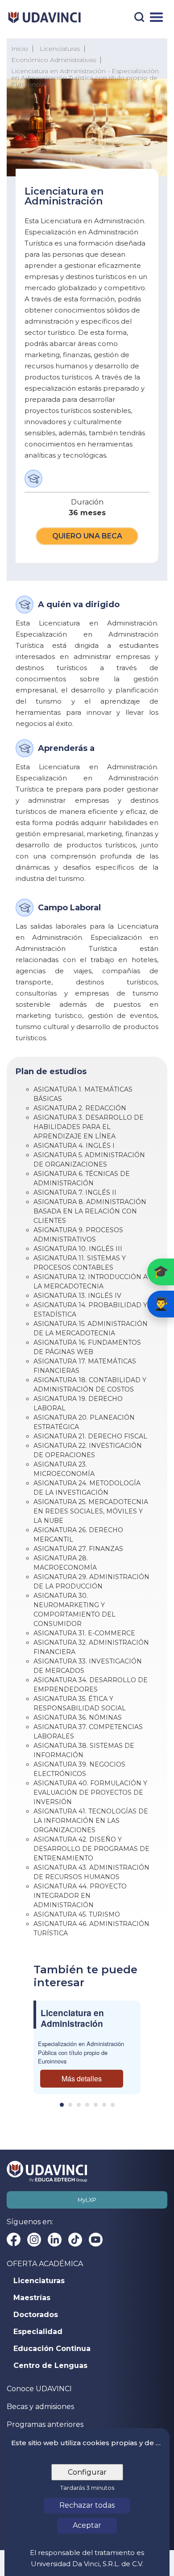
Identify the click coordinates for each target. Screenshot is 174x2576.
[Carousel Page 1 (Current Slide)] (62, 2105)
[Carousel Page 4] (87, 2105)
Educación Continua (52, 2349)
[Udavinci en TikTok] (75, 2240)
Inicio (20, 49)
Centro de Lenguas (50, 2366)
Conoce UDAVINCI (39, 2389)
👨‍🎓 (161, 1304)
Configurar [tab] (87, 2472)
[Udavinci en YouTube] (96, 2240)
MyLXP (87, 2200)
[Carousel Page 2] (70, 2105)
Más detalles (82, 2078)
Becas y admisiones (40, 2407)
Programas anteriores (45, 2424)
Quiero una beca (87, 536)
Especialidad (38, 2332)
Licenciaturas (39, 2281)
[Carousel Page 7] (113, 2105)
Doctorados (36, 2315)
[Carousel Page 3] (79, 2105)
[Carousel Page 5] (96, 2105)
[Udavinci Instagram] (34, 2240)
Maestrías (32, 2298)
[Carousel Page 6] (104, 2105)
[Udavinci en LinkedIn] (55, 2240)
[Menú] (156, 17)
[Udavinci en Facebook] (14, 2240)
